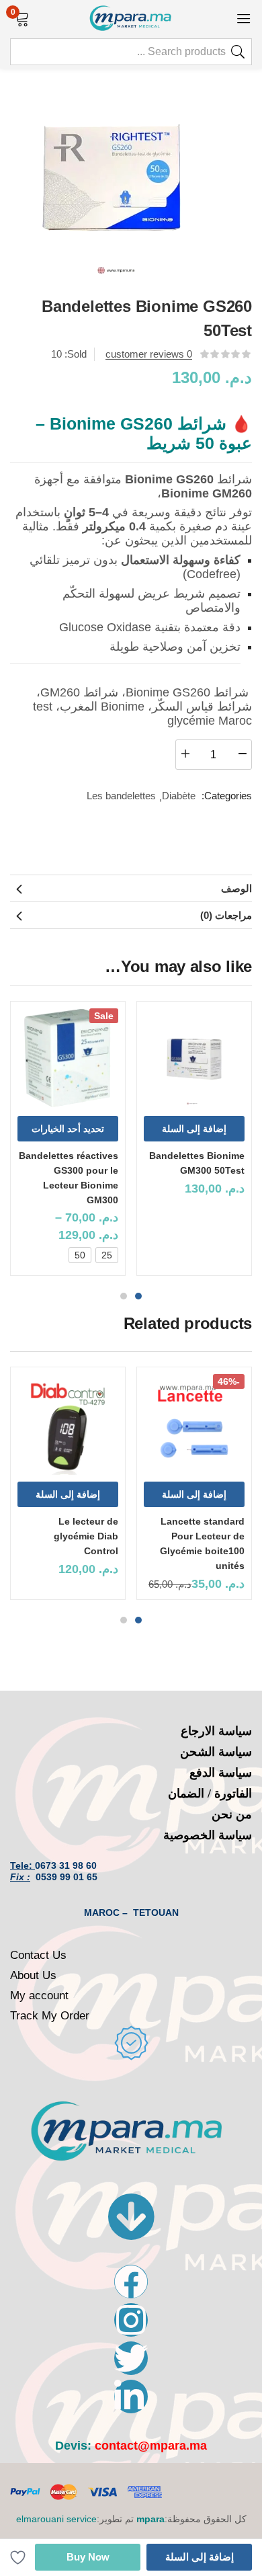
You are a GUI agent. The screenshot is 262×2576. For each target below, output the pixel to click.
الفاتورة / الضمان (210, 1794)
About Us (33, 1975)
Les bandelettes (121, 796)
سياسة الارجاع (216, 1731)
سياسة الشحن (216, 1752)
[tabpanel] (194, 1143)
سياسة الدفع (221, 1773)
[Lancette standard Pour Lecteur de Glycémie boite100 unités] (194, 1424)
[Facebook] (131, 2282)
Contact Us (38, 1955)
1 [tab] (138, 1296)
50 (80, 1255)
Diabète (179, 796)
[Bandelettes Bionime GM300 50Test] (194, 1059)
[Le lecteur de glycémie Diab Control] (68, 1424)
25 (107, 1255)
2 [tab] (124, 1296)
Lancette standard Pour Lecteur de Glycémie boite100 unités (202, 1543)
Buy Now (88, 2557)
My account (39, 1996)
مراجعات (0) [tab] (226, 915)
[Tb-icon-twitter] (131, 2358)
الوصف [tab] (236, 888)
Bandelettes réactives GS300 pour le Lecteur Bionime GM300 (69, 1178)
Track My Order (50, 2016)
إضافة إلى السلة (200, 2557)
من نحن (232, 1814)
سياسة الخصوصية (208, 1835)
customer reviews (149, 354)
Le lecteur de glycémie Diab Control (86, 1536)
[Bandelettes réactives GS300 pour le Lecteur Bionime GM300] (68, 1059)
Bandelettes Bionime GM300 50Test (197, 1163)
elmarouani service (56, 2519)
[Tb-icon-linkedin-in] (131, 2397)
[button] (22, 17)
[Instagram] (131, 2320)
